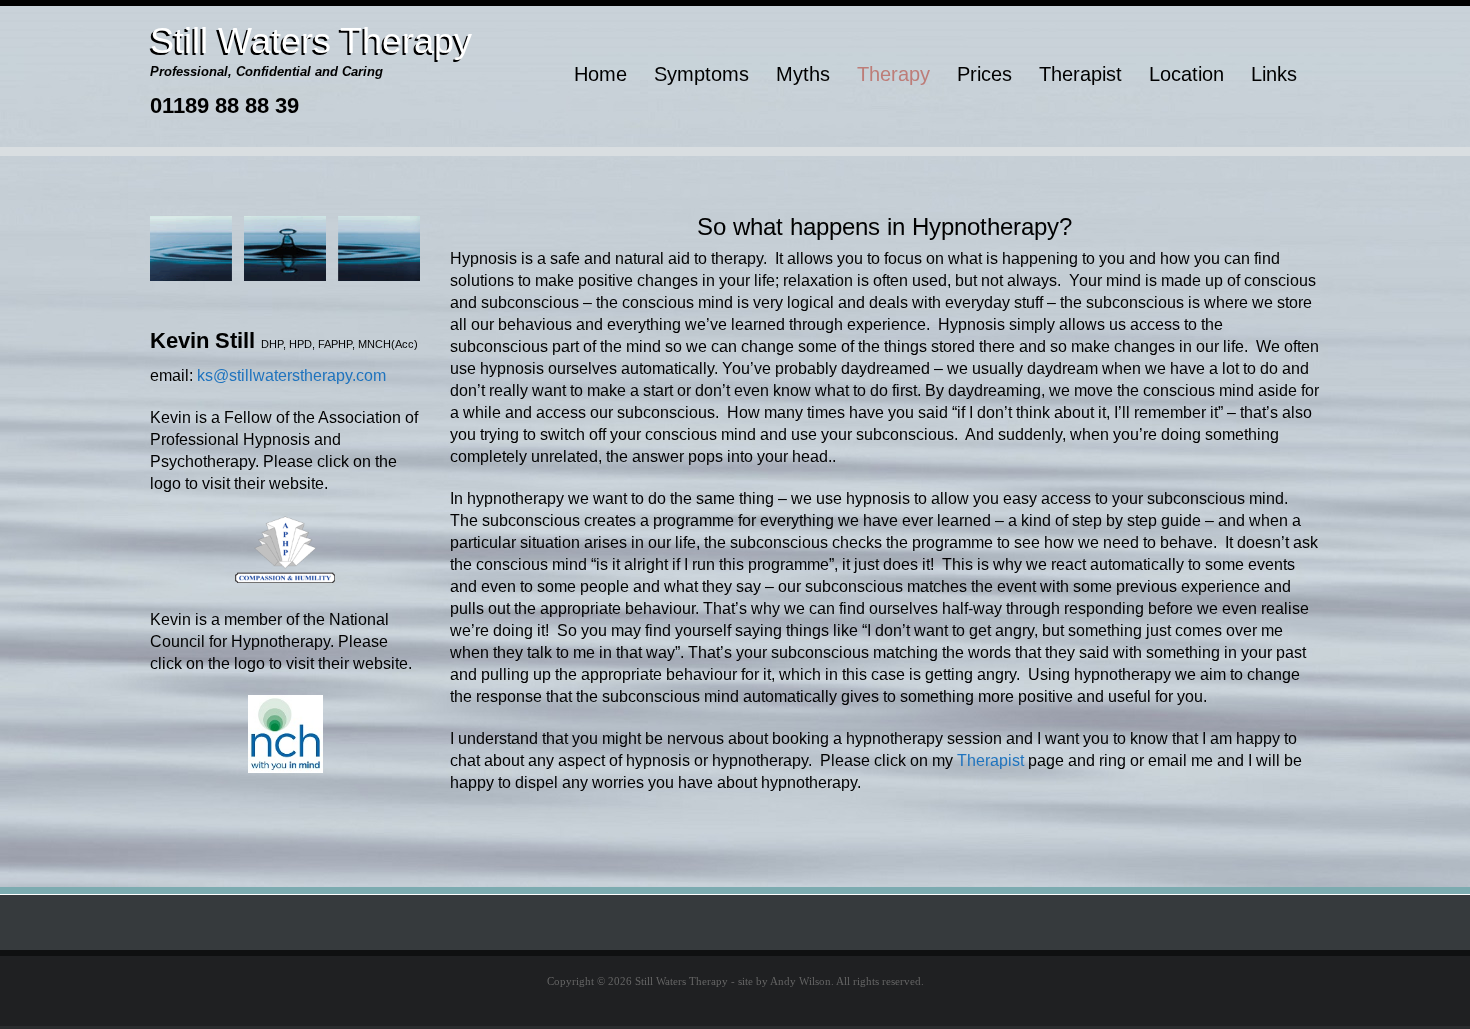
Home (600, 74)
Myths (803, 74)
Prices (984, 74)
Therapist (1080, 74)
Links (1274, 74)
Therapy (893, 74)
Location (1186, 74)
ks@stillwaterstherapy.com (291, 375)
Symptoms (701, 74)
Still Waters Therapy (311, 40)
